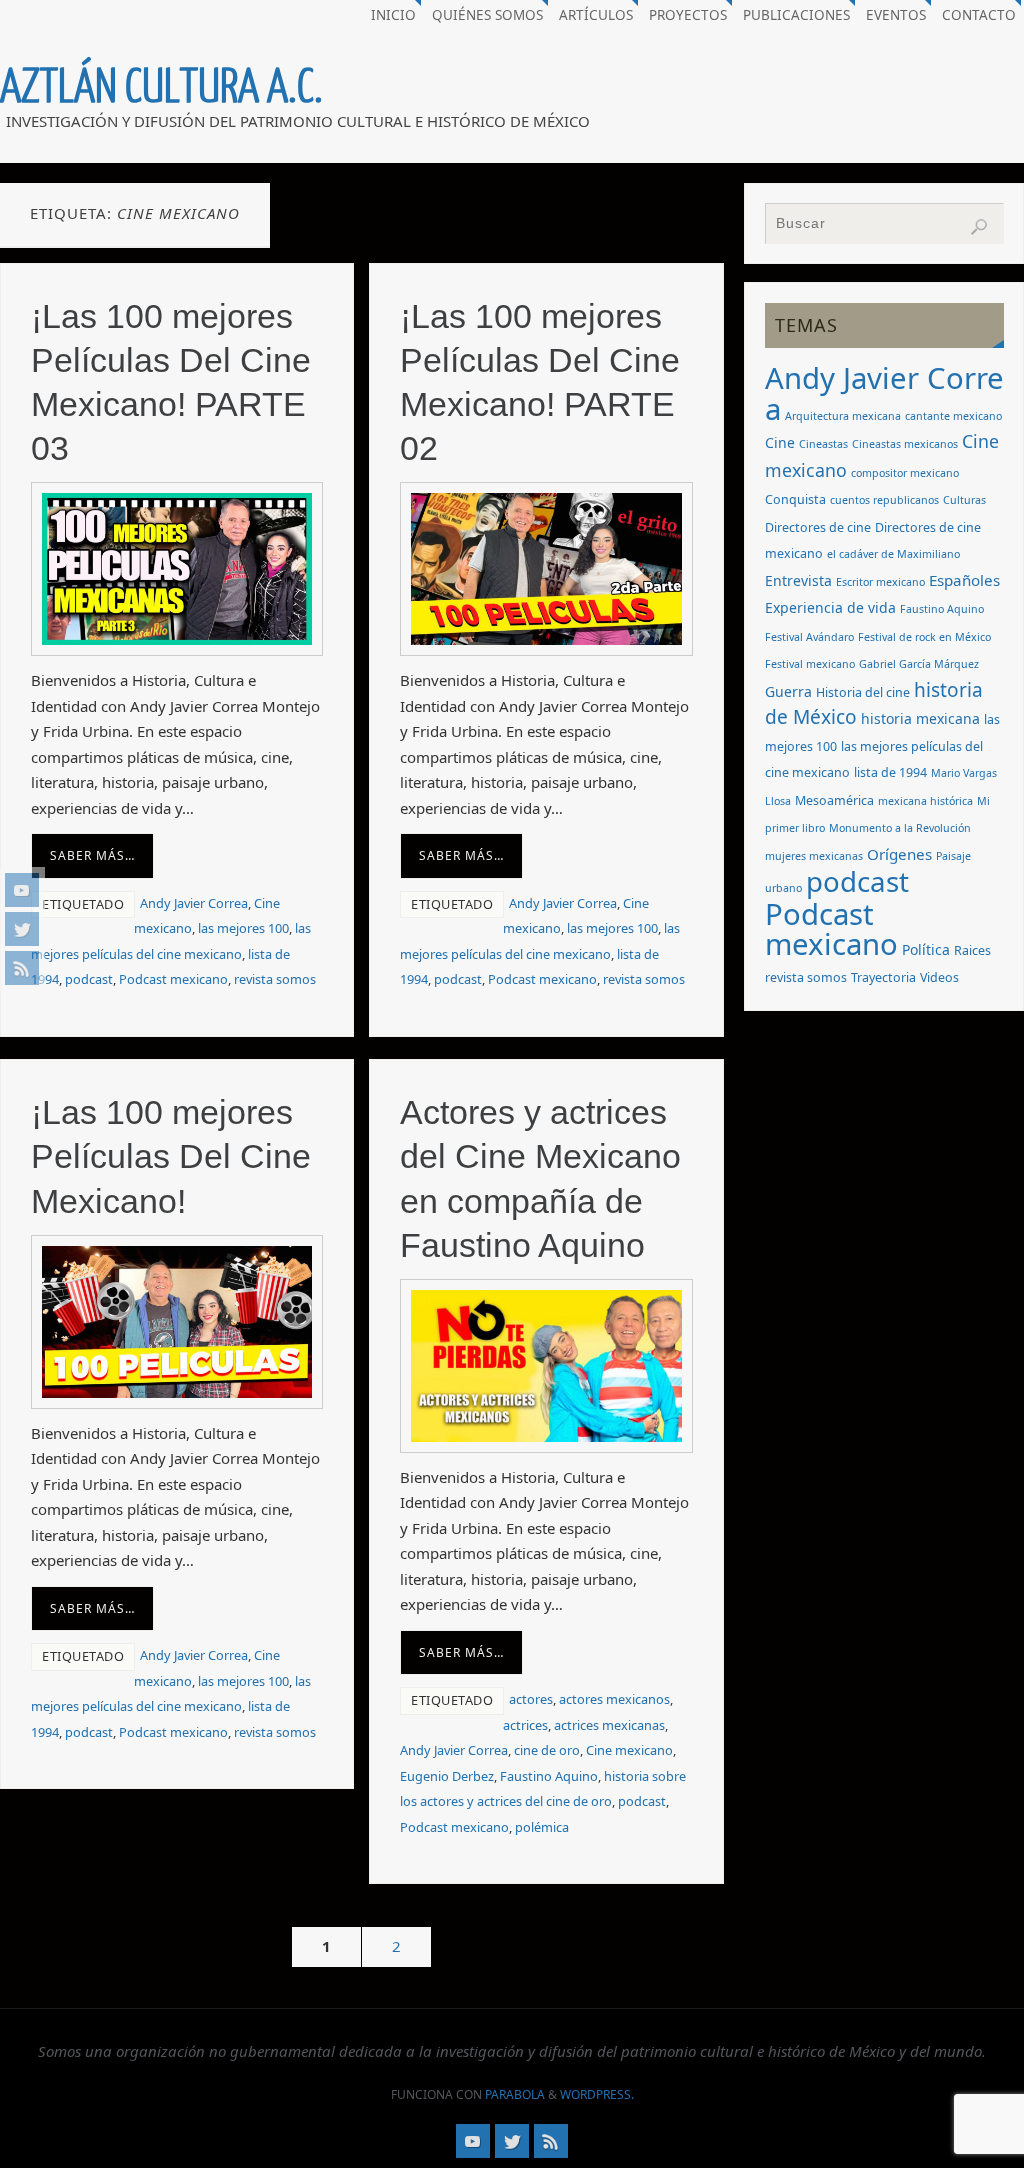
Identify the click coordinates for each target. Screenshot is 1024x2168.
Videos (939, 977)
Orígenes (899, 854)
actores (531, 1699)
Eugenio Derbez (447, 1776)
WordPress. (597, 2094)
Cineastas (823, 444)
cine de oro (547, 1750)
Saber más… (92, 855)
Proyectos (688, 15)
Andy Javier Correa (194, 903)
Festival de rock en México (924, 637)
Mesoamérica (834, 800)
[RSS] (22, 968)
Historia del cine (863, 692)
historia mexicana (920, 718)
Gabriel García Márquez (919, 664)
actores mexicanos (614, 1699)
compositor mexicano (905, 473)
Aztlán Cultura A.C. (161, 88)
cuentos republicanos (884, 500)
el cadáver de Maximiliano (893, 554)
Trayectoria (883, 977)
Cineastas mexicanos (905, 444)
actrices (525, 1725)
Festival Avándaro (809, 637)
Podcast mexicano (173, 979)
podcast (89, 979)
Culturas (964, 500)
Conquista (795, 499)
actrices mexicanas (609, 1725)
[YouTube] (22, 890)
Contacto (979, 15)
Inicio (393, 15)
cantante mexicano (953, 416)
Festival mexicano (810, 664)
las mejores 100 (243, 928)
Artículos (596, 15)
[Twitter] (22, 929)
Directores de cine (818, 527)
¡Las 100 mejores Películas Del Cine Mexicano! (171, 1156)
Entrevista (798, 580)
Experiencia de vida (830, 607)
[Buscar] (979, 227)
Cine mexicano (629, 1750)
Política (926, 949)
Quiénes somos (487, 15)
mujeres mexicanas (814, 856)
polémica (542, 1827)
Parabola (515, 2094)
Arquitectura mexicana (843, 416)
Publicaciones (796, 15)
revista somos (275, 979)
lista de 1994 (890, 772)
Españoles (964, 580)
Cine (780, 442)
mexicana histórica (925, 801)
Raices (972, 950)
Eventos (896, 15)
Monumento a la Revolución (900, 828)
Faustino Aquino (549, 1776)
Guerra (788, 691)
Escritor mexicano (880, 582)
